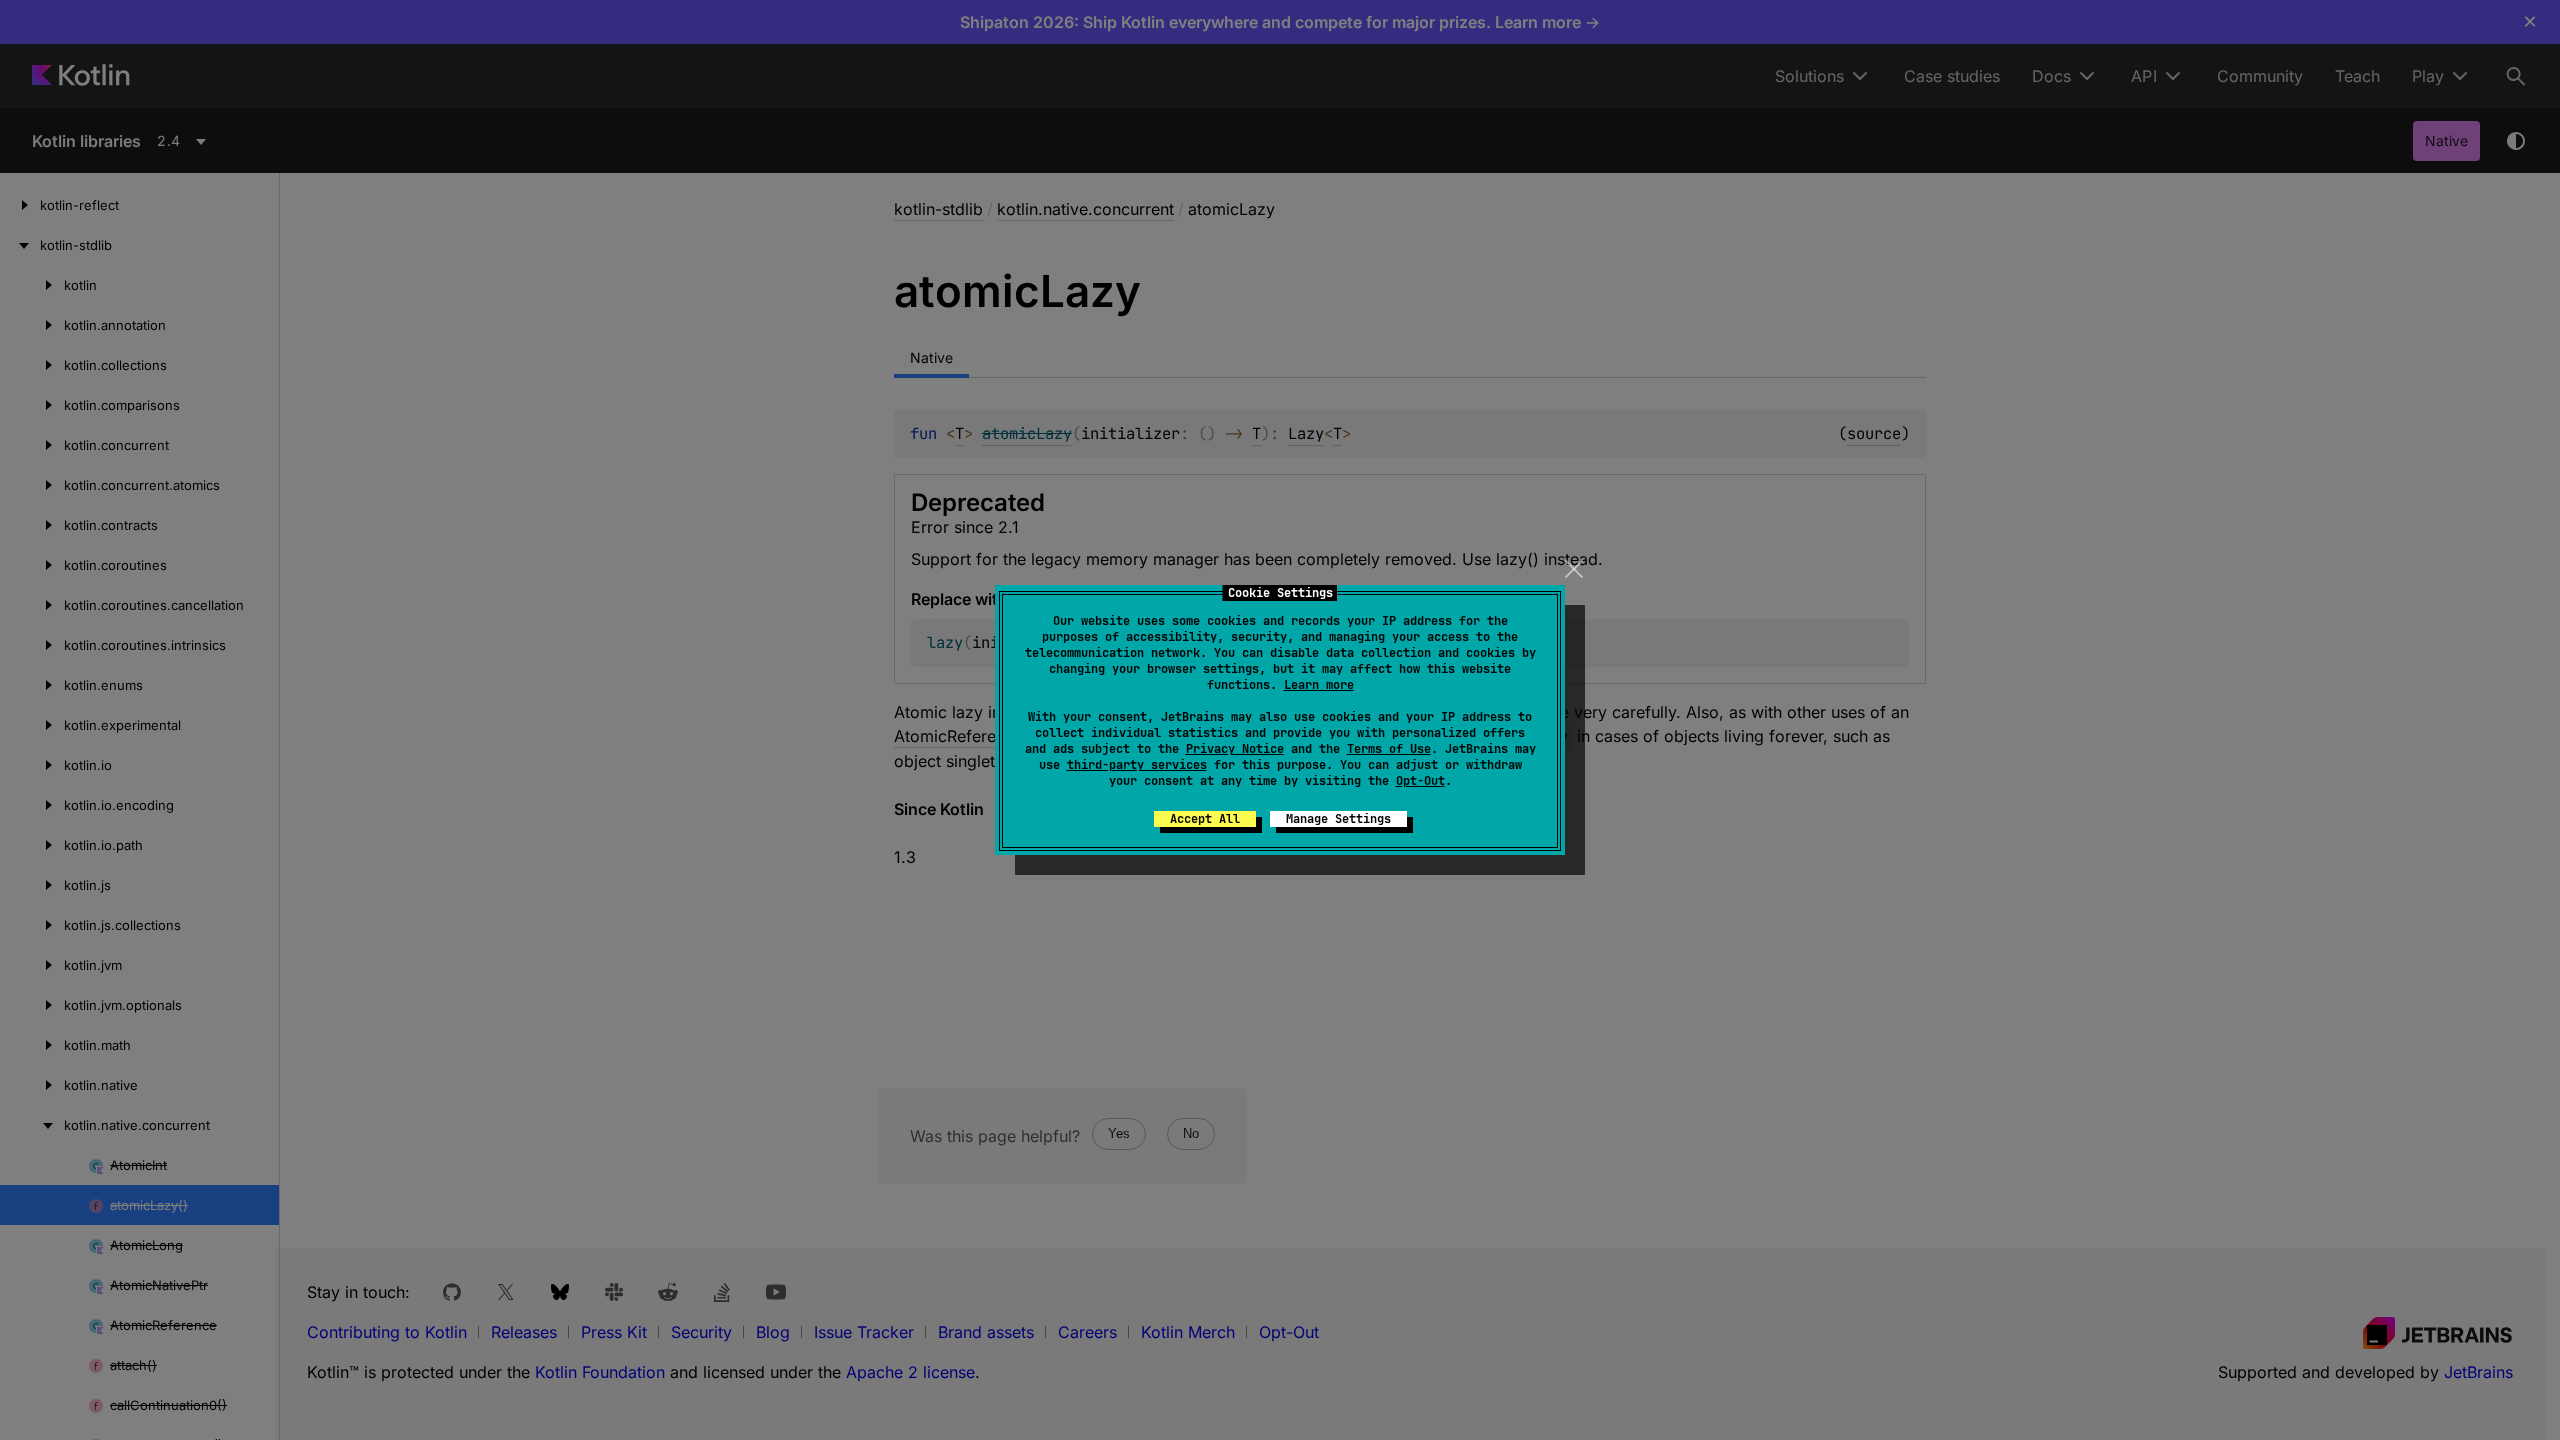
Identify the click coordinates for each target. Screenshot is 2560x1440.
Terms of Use (1389, 749)
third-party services (1137, 765)
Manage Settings (1338, 819)
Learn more (1319, 685)
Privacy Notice (1235, 749)
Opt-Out (1420, 781)
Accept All (1205, 819)
